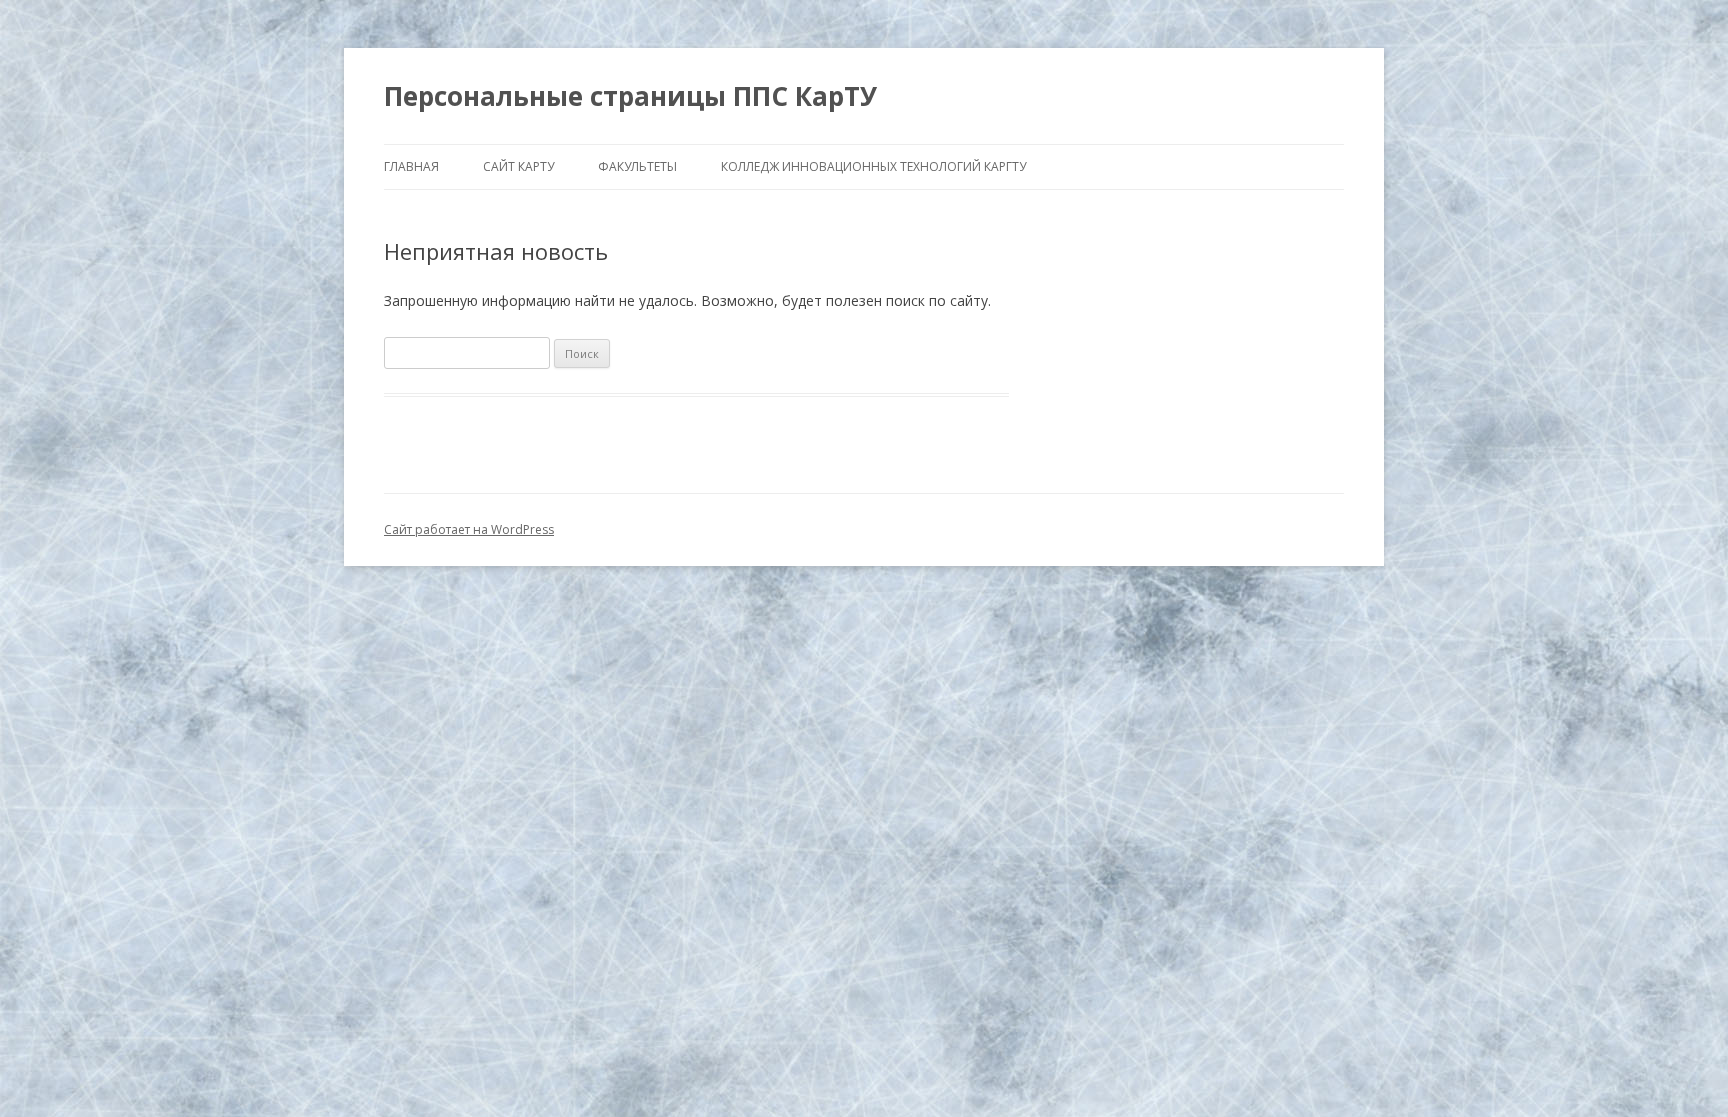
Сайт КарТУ (518, 166)
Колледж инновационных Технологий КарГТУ (873, 166)
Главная (411, 166)
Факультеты (637, 166)
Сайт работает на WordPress (469, 529)
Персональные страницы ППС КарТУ (630, 96)
